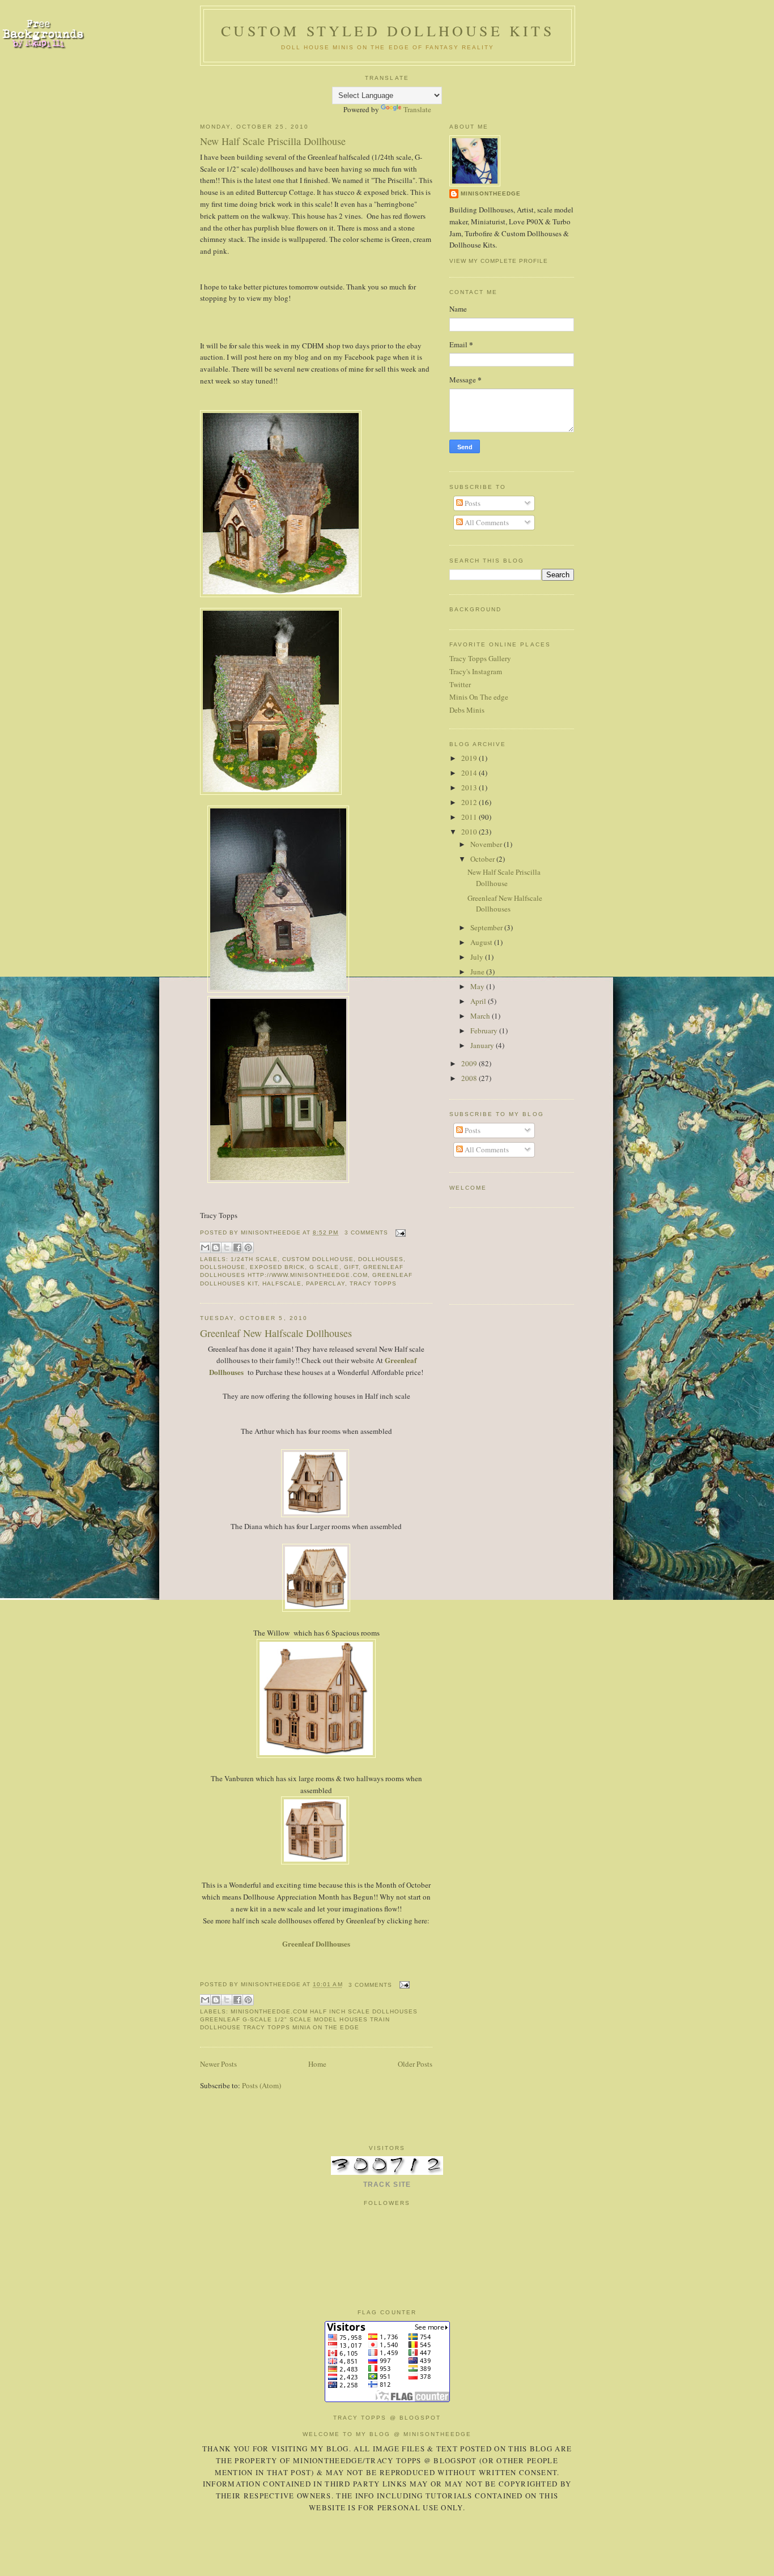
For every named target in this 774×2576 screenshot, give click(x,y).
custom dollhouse (318, 1259)
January (483, 1045)
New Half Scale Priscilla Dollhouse (273, 141)
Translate (417, 109)
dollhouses (381, 1259)
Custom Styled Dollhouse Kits (388, 31)
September (487, 927)
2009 (470, 1063)
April (479, 1001)
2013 (470, 787)
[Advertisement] (485, 1255)
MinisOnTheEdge (491, 193)
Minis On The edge (479, 697)
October (483, 859)
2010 (470, 832)
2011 (470, 817)
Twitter (460, 684)
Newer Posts (218, 2064)
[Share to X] (227, 1247)
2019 (470, 758)
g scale (324, 1267)
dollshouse (223, 1267)
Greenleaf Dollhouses (316, 1943)
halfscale (282, 1283)
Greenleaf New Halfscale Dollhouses (276, 1333)
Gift (351, 1267)
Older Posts (415, 2064)
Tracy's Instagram (476, 671)
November (487, 844)
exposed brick (277, 1267)
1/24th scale (254, 1259)
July (478, 957)
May (478, 986)
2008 (470, 1078)
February (485, 1031)
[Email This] (205, 1247)
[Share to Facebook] (237, 1247)
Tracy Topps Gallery (480, 658)
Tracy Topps (373, 1283)
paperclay (325, 1283)
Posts (472, 503)
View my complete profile (499, 261)
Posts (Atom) (261, 2085)
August (482, 942)
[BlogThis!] (216, 1247)
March (481, 1016)
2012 (470, 802)
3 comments (366, 1232)
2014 (470, 773)
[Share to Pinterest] (248, 1247)
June (478, 972)
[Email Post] (399, 1232)
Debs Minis (467, 710)
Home (317, 2064)
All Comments (486, 522)
